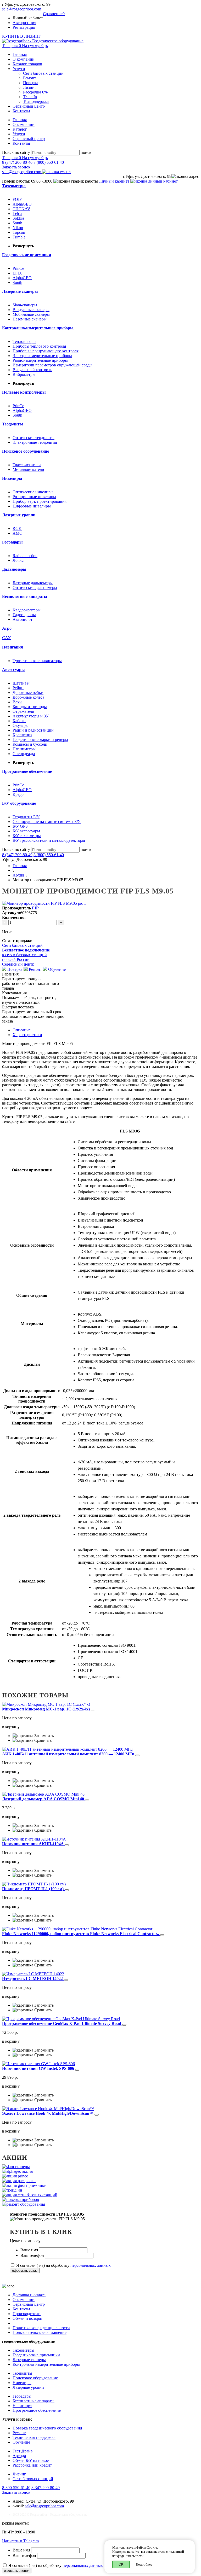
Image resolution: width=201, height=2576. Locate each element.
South (17, 223)
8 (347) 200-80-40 (17, 162)
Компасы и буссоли (30, 744)
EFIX (17, 273)
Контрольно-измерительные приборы (46, 2364)
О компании (24, 59)
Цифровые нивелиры (32, 506)
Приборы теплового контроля (39, 346)
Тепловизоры (24, 341)
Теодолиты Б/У (26, 817)
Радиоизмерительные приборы (40, 360)
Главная (20, 54)
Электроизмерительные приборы (42, 356)
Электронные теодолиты (35, 442)
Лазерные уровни (28, 2387)
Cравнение (54, 14)
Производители (27, 2314)
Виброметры (24, 374)
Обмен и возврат (28, 2318)
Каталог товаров (27, 64)
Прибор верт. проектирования (40, 501)
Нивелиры (22, 2383)
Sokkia (18, 218)
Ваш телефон (33, 2255)
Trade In (30, 97)
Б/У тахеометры (27, 836)
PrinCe (18, 268)
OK (121, 2564)
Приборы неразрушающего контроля (46, 351)
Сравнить (42, 1740)
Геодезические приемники (36, 2355)
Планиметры (24, 749)
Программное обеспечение (37, 2410)
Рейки (18, 688)
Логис (18, 560)
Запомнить (43, 1736)
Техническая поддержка (34, 2437)
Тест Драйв (23, 2451)
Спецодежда (24, 754)
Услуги (19, 69)
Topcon (19, 232)
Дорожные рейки (28, 693)
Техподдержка (36, 101)
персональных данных (91, 2265)
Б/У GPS (20, 826)
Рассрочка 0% (35, 92)
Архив (18, 875)
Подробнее (144, 2564)
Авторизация (24, 23)
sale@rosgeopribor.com (22, 9)
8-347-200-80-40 (46, 2488)
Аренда (19, 2456)
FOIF (17, 199)
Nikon (18, 228)
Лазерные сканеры (29, 2360)
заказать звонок (17, 2571)
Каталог (20, 129)
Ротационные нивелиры (34, 497)
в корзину (11, 1727)
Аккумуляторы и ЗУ (31, 716)
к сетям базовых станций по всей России (26, 955)
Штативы (21, 683)
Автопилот (23, 619)
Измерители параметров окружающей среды (52, 365)
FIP (35, 908)
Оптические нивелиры (33, 492)
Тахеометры (23, 2350)
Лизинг (30, 87)
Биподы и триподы (30, 707)
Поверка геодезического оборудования (47, 2428)
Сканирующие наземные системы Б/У (47, 822)
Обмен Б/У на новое (31, 2460)
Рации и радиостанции (33, 730)
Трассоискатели (27, 465)
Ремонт (30, 78)
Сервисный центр (29, 106)
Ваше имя (30, 2250)
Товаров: (25, 46)
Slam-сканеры (25, 305)
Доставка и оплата (29, 2295)
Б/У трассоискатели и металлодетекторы (49, 840)
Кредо (18, 794)
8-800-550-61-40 (16, 2488)
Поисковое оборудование (35, 2378)
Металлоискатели (28, 469)
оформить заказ (25, 2271)
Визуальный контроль (32, 370)
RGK (17, 528)
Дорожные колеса (28, 697)
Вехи (17, 702)
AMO (18, 533)
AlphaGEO (22, 204)
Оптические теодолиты (33, 438)
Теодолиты (22, 2373)
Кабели (19, 721)
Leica (17, 214)
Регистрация (24, 27)
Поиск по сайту (16, 152)
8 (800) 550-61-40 (49, 162)
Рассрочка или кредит (32, 2465)
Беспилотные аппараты (33, 2401)
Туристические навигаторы (37, 661)
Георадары (22, 2396)
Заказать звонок (16, 167)
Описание (22, 1030)
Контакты (21, 111)
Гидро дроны (24, 615)
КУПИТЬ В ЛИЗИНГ (21, 36)
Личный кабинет (115, 181)
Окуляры (21, 725)
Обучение (56, 969)
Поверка (31, 83)
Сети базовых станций (43, 73)
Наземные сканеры (30, 319)
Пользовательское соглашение (40, 2332)
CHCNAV (21, 209)
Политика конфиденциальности (41, 2328)
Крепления (22, 735)
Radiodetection (25, 556)
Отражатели (23, 711)
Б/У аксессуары (26, 831)
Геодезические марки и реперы (40, 740)
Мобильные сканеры (31, 314)
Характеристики (27, 1035)
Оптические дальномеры (35, 588)
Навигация (22, 2406)
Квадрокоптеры (27, 610)
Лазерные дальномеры (33, 583)
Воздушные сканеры (31, 310)
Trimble (19, 237)
